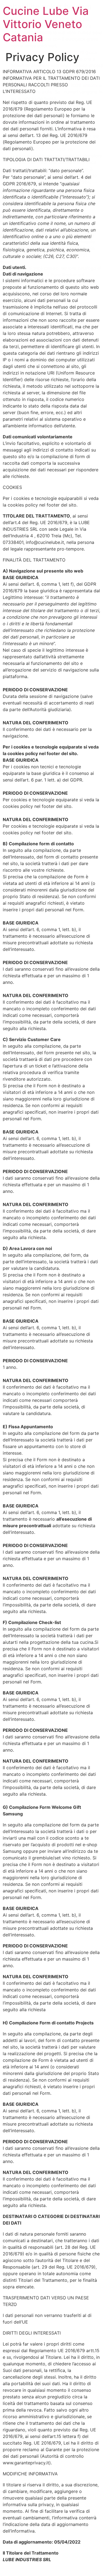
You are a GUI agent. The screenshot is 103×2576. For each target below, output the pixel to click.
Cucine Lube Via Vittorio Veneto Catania (46, 24)
